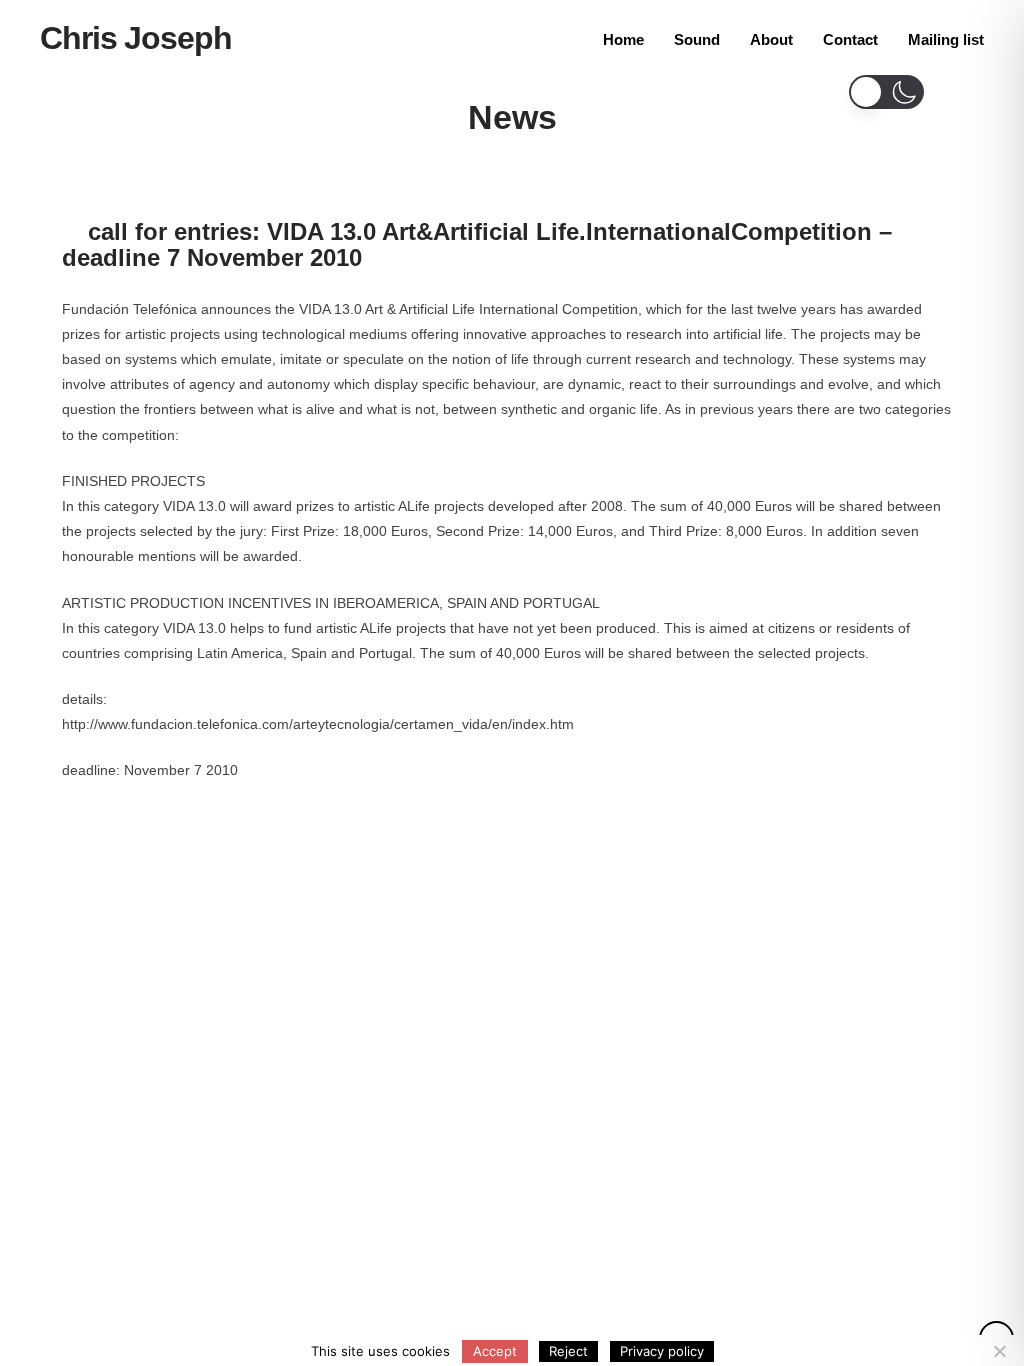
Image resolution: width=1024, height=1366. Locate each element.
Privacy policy (662, 1351)
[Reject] (999, 1351)
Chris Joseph (136, 38)
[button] (886, 92)
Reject (568, 1351)
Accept (495, 1351)
